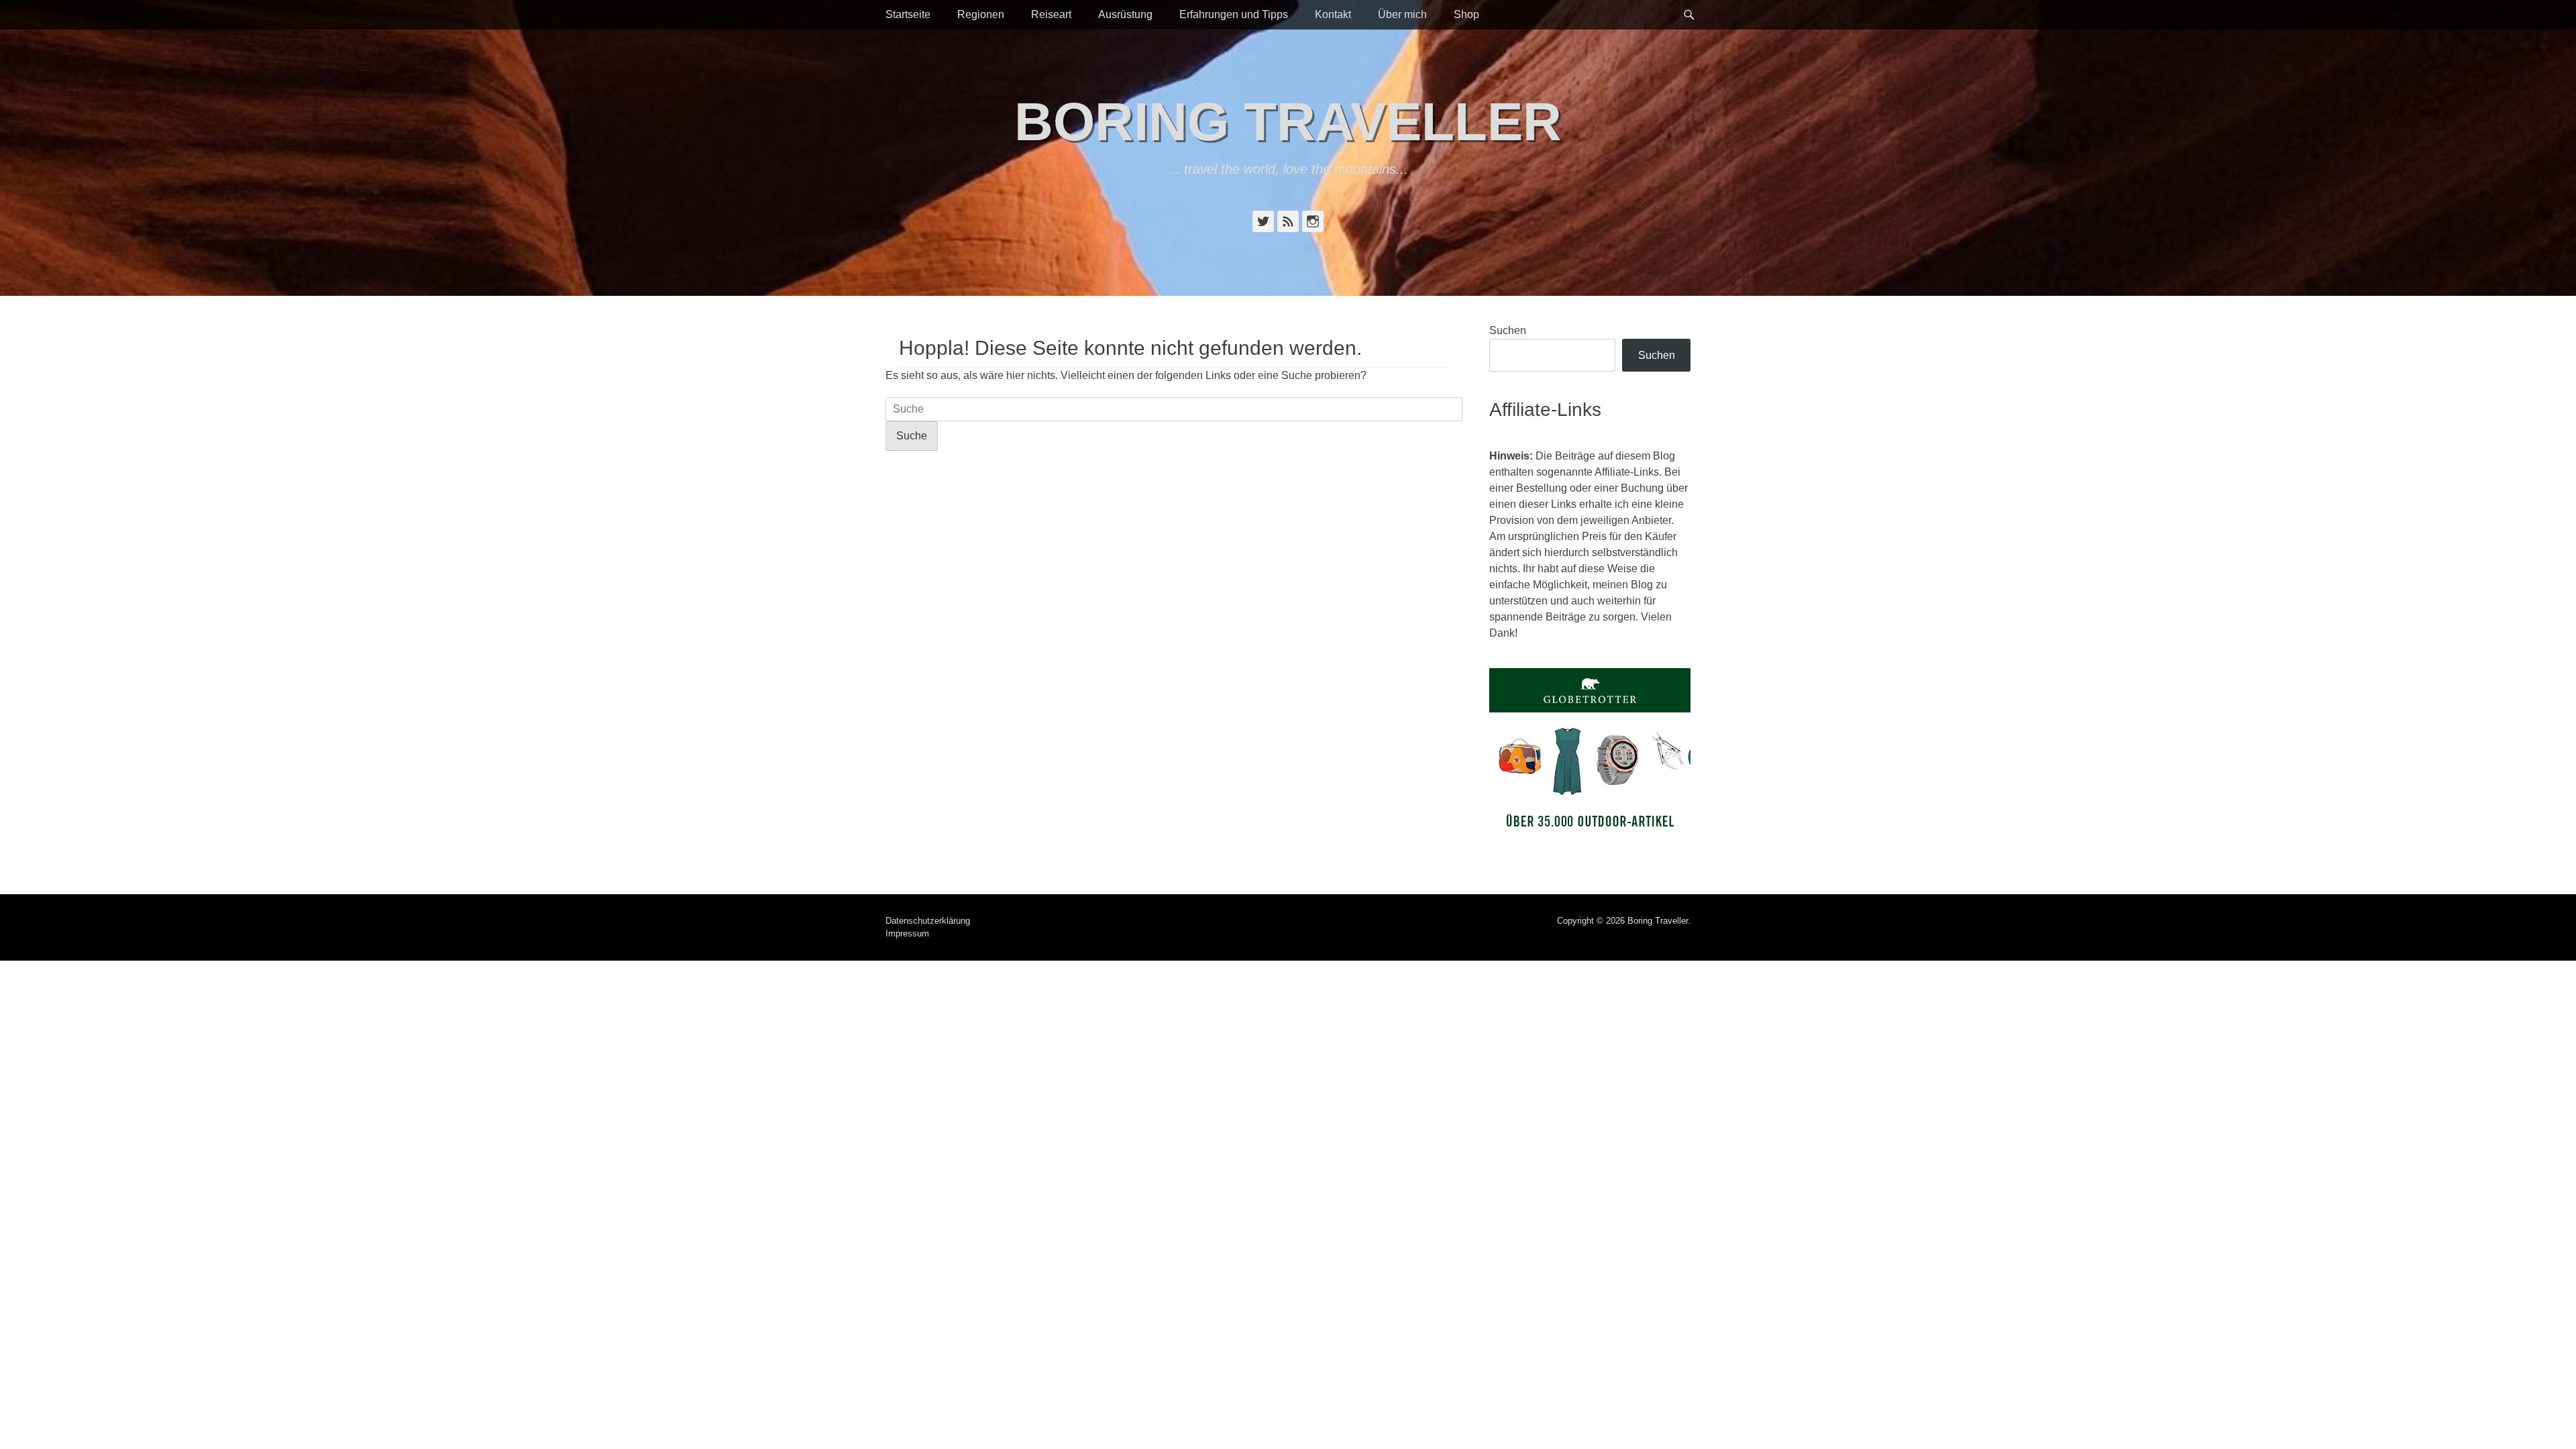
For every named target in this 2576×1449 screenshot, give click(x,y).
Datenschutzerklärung (928, 921)
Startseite (908, 14)
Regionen (981, 14)
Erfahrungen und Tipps (1234, 14)
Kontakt (1333, 14)
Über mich (1402, 14)
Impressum (907, 933)
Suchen (1508, 330)
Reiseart (1051, 14)
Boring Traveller (1288, 122)
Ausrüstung (1125, 14)
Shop (1466, 14)
